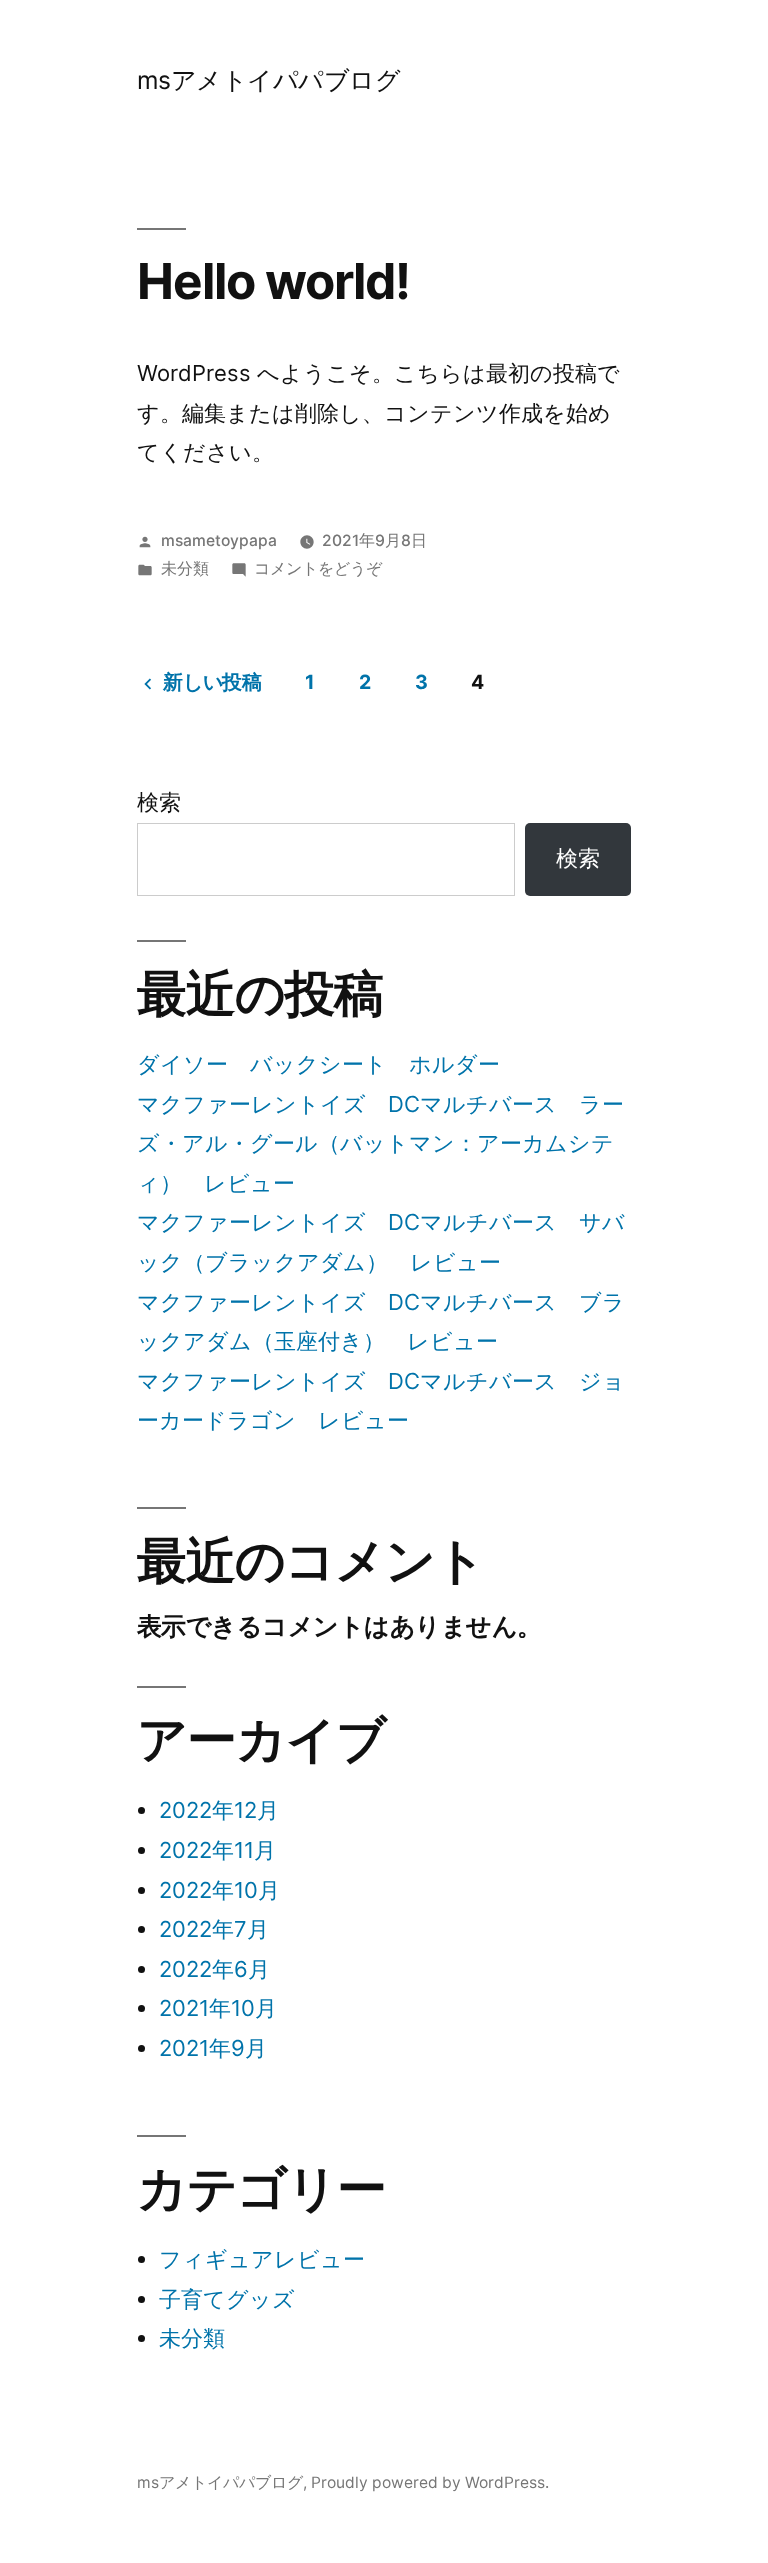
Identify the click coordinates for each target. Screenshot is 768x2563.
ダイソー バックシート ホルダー (318, 1064)
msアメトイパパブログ (269, 80)
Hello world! (273, 281)
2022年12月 (219, 1810)
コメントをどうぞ (318, 568)
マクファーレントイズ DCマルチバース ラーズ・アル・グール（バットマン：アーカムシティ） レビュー (380, 1143)
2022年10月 (219, 1890)
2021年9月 (213, 2048)
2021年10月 (218, 2008)
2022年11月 (217, 1850)
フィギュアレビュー (262, 2259)
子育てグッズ (227, 2299)
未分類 (185, 568)
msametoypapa (219, 540)
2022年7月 (214, 1929)
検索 (159, 802)
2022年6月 (214, 1969)
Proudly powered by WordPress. (430, 2482)
